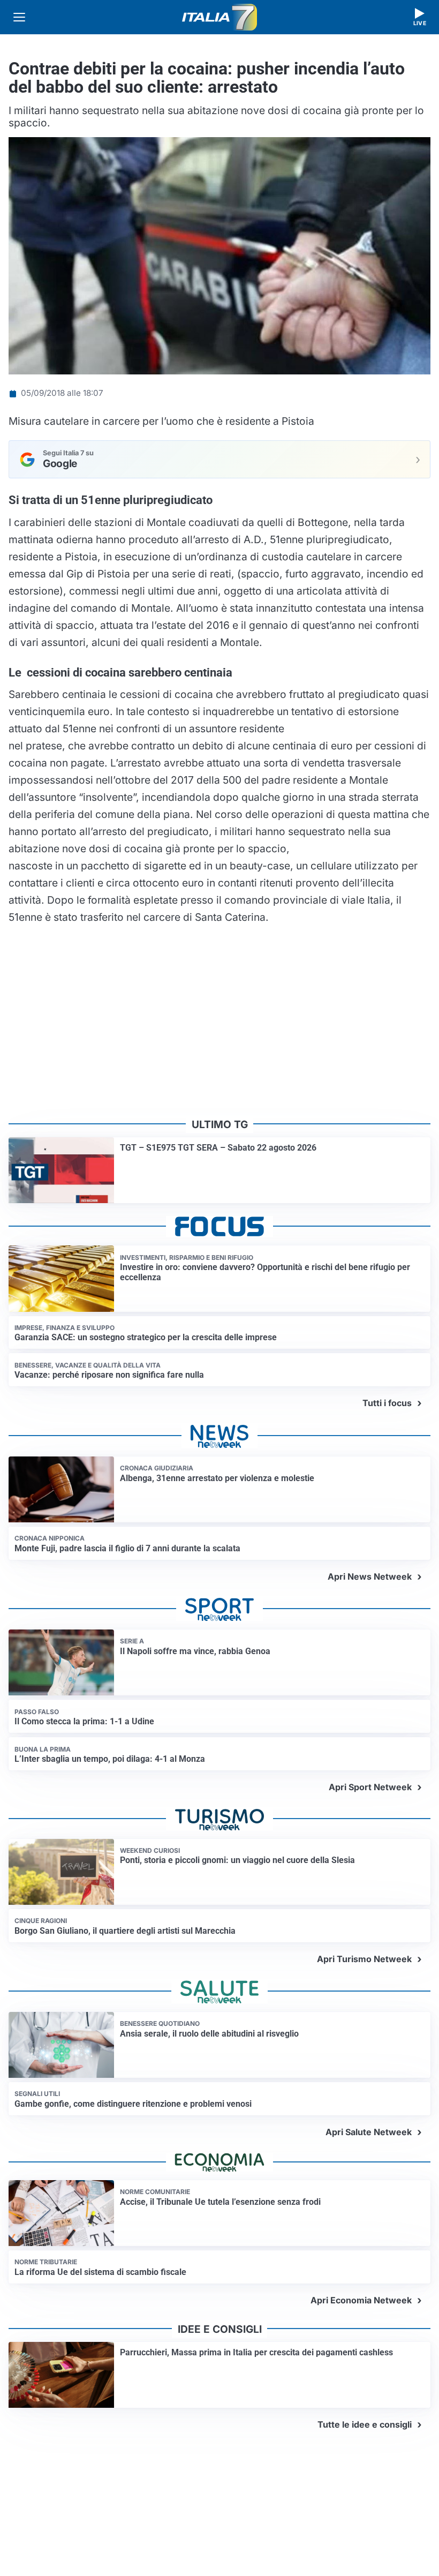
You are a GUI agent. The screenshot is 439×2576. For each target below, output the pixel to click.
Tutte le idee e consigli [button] (365, 2424)
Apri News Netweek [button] (370, 1576)
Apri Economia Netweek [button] (361, 2300)
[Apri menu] (19, 17)
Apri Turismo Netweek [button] (364, 1959)
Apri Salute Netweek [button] (369, 2132)
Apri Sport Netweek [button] (370, 1787)
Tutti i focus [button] (387, 1403)
